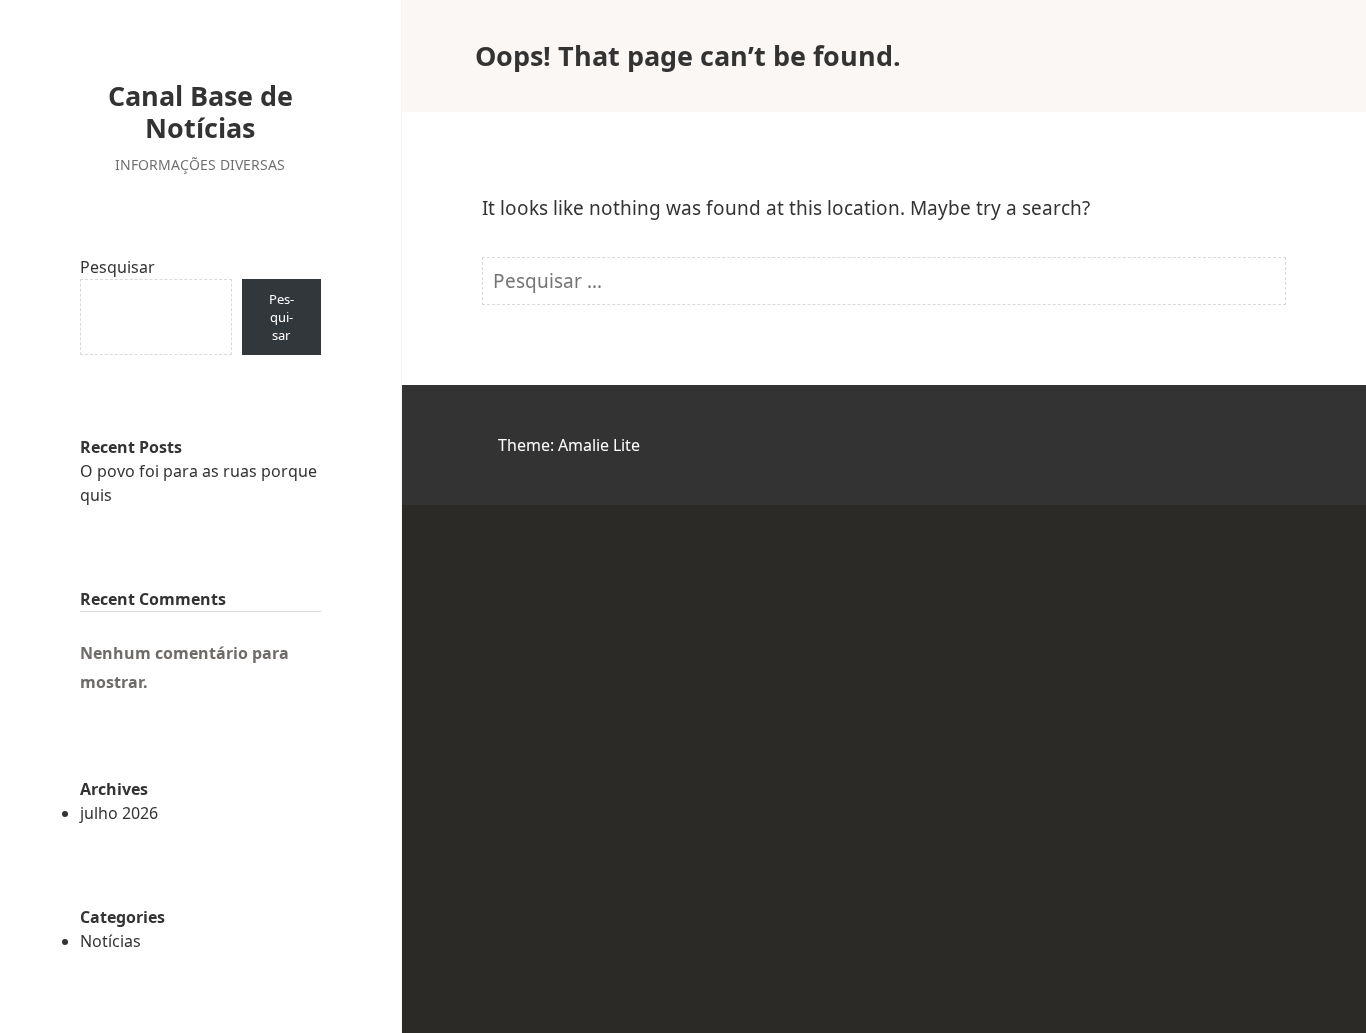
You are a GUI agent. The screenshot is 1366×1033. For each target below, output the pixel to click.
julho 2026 (119, 813)
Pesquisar (117, 267)
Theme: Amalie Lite (569, 445)
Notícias (110, 941)
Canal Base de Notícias (200, 111)
